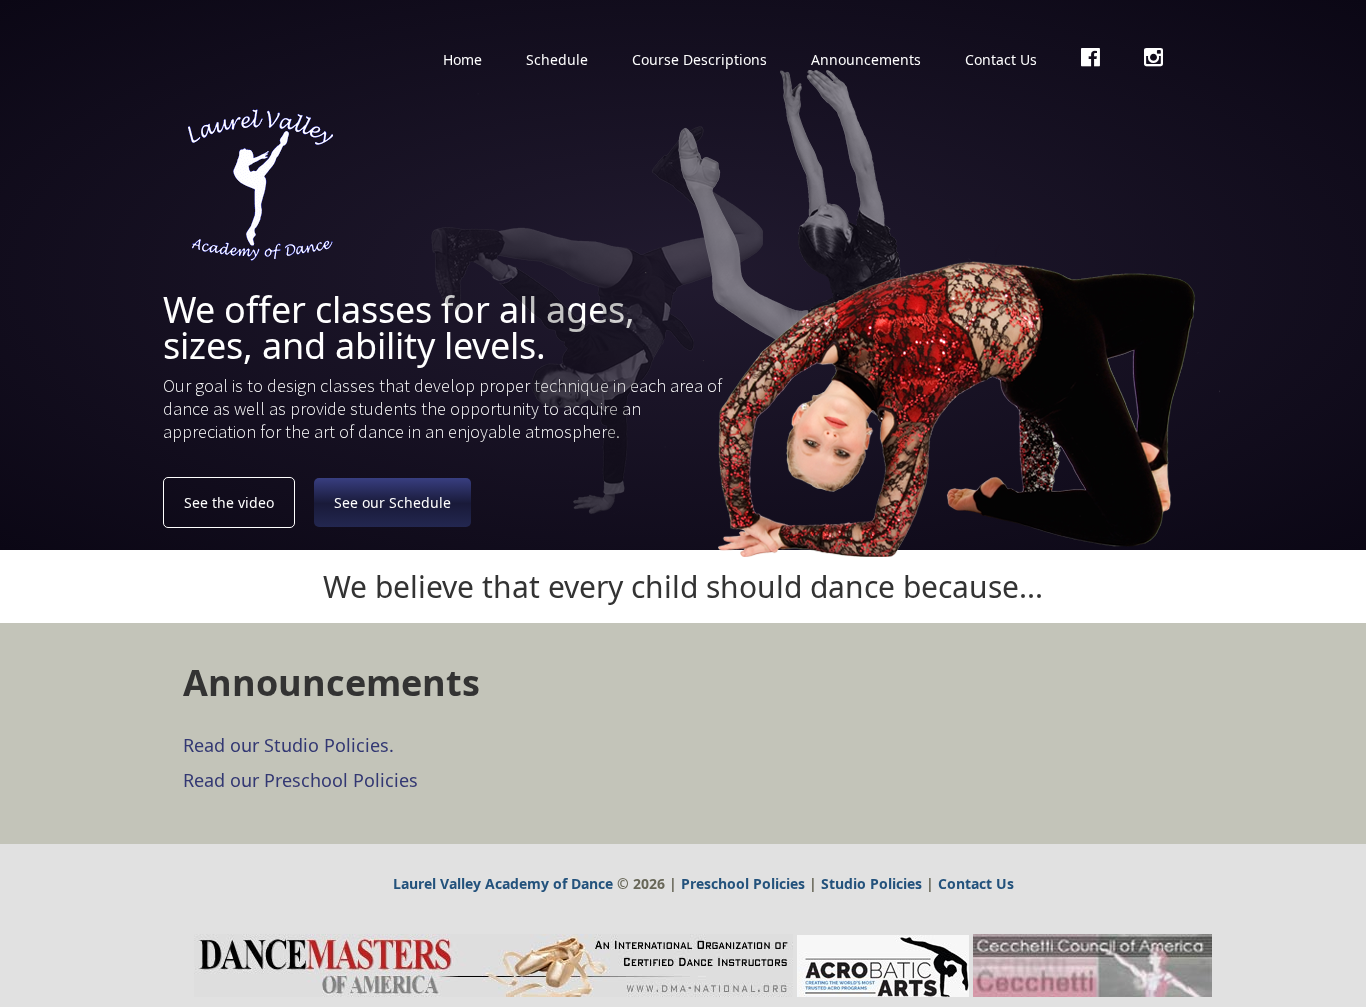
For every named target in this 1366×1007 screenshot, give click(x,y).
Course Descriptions (699, 59)
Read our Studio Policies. (288, 745)
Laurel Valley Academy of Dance (503, 883)
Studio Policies (871, 883)
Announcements (866, 59)
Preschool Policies (743, 883)
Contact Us (1001, 59)
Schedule (557, 59)
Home (462, 59)
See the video (229, 502)
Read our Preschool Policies (300, 780)
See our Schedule (392, 502)
